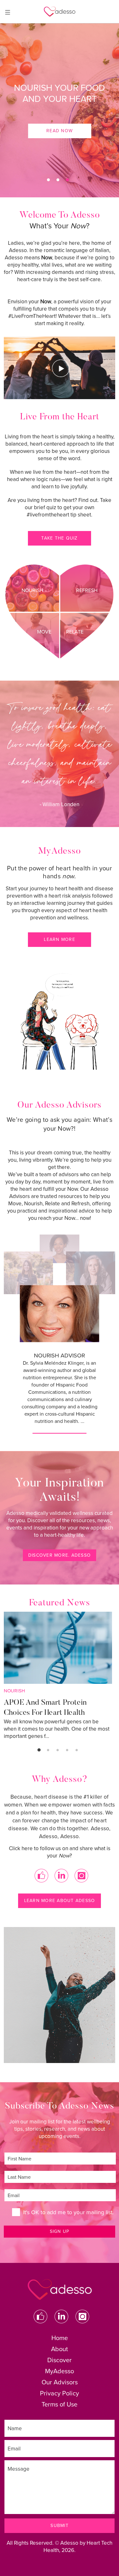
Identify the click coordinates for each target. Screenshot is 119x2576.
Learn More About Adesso (60, 1901)
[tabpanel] (60, 110)
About (60, 2349)
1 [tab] (48, 180)
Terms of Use (60, 2405)
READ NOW (60, 131)
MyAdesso (60, 2371)
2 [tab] (58, 180)
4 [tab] (67, 1750)
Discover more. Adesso (60, 1555)
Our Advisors (60, 2382)
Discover (60, 2360)
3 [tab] (67, 180)
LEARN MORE (60, 939)
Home (60, 2338)
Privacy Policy (60, 2394)
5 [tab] (77, 1750)
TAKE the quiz (59, 538)
